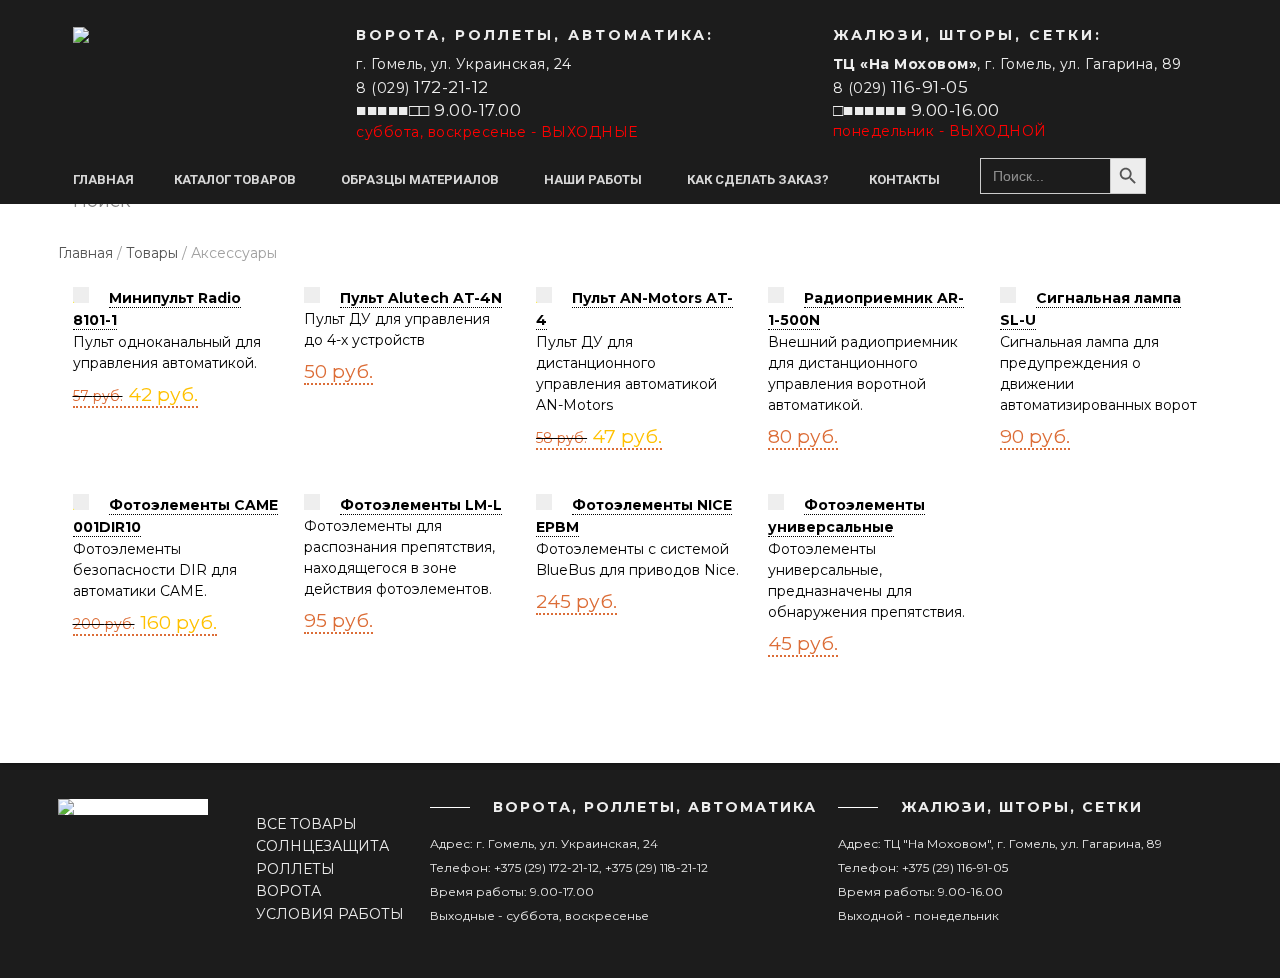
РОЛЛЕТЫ (295, 869)
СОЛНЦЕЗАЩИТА (322, 846)
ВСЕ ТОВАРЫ (306, 824)
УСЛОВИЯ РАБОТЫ (330, 914)
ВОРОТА (288, 891)
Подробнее (106, 390)
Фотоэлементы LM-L (421, 505)
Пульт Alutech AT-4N (421, 298)
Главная (85, 253)
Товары (152, 253)
